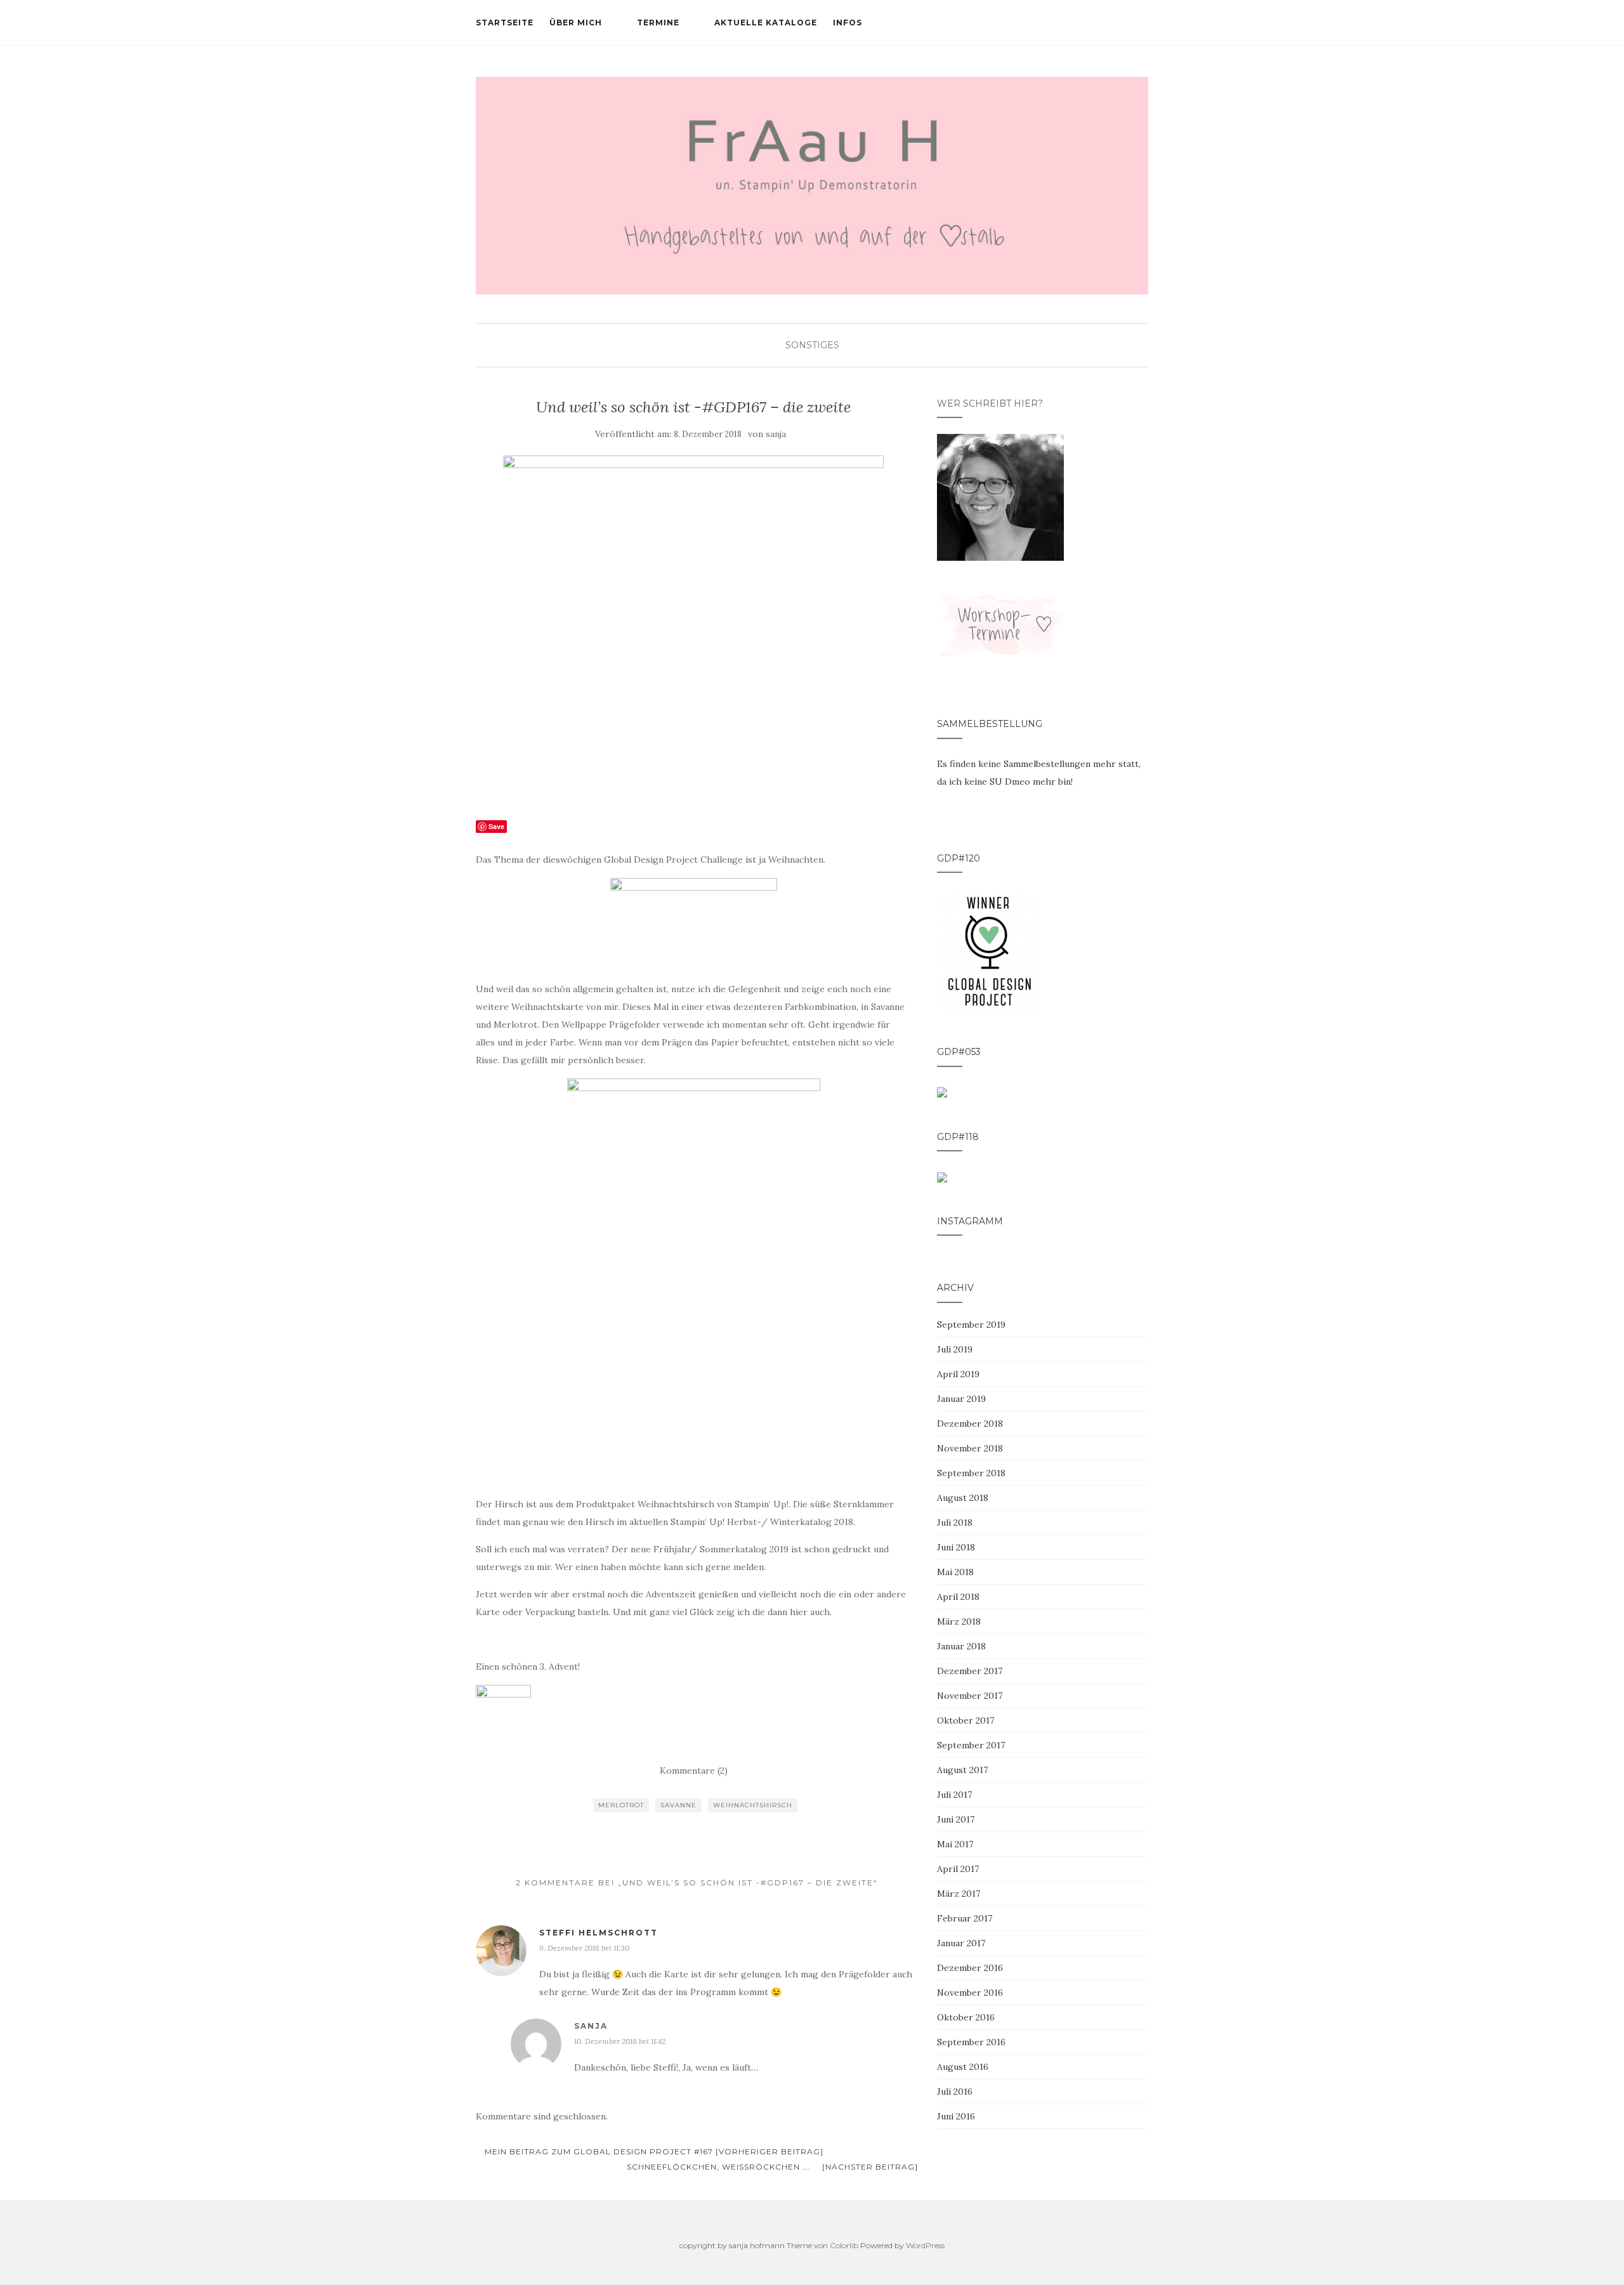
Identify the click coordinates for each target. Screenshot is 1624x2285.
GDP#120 (959, 858)
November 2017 (970, 1696)
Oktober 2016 (966, 2017)
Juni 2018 (956, 1547)
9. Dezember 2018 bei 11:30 (584, 1948)
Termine (658, 23)
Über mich (576, 23)
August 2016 (963, 2067)
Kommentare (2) (694, 1771)
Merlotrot (621, 1805)
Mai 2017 (955, 1844)
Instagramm (970, 1221)
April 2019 (958, 1374)
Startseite (505, 23)
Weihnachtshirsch (753, 1805)
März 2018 (959, 1621)
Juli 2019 (955, 1349)
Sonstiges (812, 345)
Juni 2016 (956, 2116)
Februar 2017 (965, 1918)
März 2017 (959, 1894)
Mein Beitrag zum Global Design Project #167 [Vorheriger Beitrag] (653, 2151)
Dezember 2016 (970, 1968)
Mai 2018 (955, 1572)
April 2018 (958, 1597)
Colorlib (844, 2245)
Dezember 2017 (970, 1671)
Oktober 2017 (966, 1720)
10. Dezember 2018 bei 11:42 (620, 2041)
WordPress (925, 2245)
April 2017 (958, 1869)
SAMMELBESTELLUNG (990, 724)
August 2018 (963, 1498)
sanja (776, 434)
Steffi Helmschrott (599, 1933)
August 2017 (962, 1770)
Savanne (678, 1805)
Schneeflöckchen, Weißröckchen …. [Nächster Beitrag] (772, 2167)
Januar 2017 (961, 1943)
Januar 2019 (961, 1399)
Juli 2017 (954, 1795)
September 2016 (971, 2042)
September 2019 (971, 1325)
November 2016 (970, 1993)
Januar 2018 (961, 1646)
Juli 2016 (955, 2092)
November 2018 (970, 1448)
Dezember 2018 (970, 1424)
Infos (848, 23)
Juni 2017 (956, 1819)
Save (496, 826)
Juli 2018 (955, 1522)
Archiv (955, 1288)
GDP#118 (958, 1137)
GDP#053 (959, 1052)
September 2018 (971, 1473)
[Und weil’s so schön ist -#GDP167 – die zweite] (694, 630)
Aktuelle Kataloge (766, 23)
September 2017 (971, 1745)
